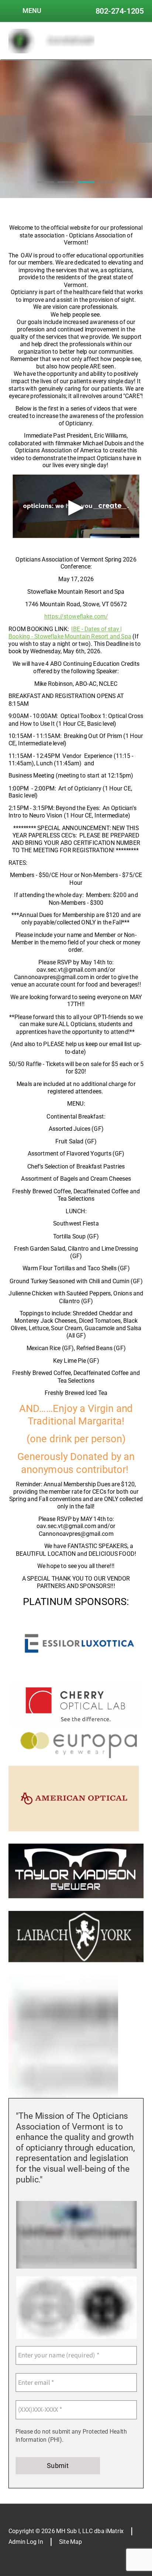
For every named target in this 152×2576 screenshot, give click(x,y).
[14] (116, 2090)
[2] (66, 190)
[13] (108, 2090)
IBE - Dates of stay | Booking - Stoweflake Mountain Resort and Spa (70, 633)
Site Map (70, 2542)
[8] (67, 2090)
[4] (107, 190)
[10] (84, 2090)
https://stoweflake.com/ (76, 617)
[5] (43, 2090)
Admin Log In (26, 2542)
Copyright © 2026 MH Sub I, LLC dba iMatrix (66, 2531)
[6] (51, 2090)
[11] (92, 2090)
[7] (59, 2090)
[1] (46, 190)
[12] (100, 2090)
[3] (86, 190)
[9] (75, 2090)
